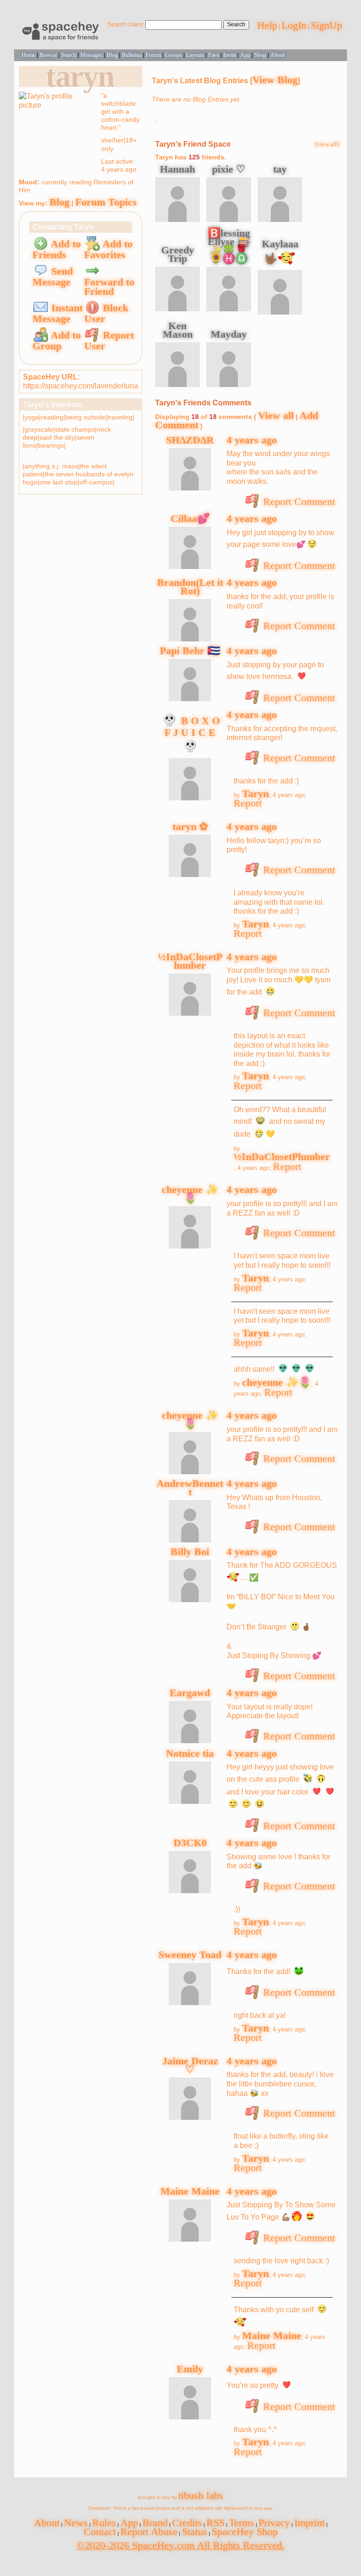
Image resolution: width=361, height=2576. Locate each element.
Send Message (53, 277)
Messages (91, 55)
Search (236, 24)
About (277, 55)
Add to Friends (57, 249)
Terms (242, 2523)
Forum (153, 55)
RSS (216, 2523)
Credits (187, 2523)
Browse (48, 55)
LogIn (294, 25)
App (245, 55)
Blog (112, 55)
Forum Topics (106, 202)
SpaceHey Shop (245, 2532)
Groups (173, 55)
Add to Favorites (108, 249)
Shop (260, 55)
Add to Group (57, 340)
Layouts (195, 55)
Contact (100, 2532)
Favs (214, 55)
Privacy (274, 2523)
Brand (155, 2523)
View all (276, 415)
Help (267, 25)
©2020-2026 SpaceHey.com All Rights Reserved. (181, 2545)
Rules (104, 2523)
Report (248, 803)
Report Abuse (149, 2532)
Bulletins (132, 55)
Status (195, 2532)
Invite (230, 55)
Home (28, 55)
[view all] (327, 144)
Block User (106, 313)
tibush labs (201, 2495)
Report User (109, 340)
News (76, 2523)
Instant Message (58, 313)
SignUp (326, 25)
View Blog (275, 80)
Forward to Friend (109, 287)
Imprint (310, 2523)
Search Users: (126, 24)
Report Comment (298, 502)
